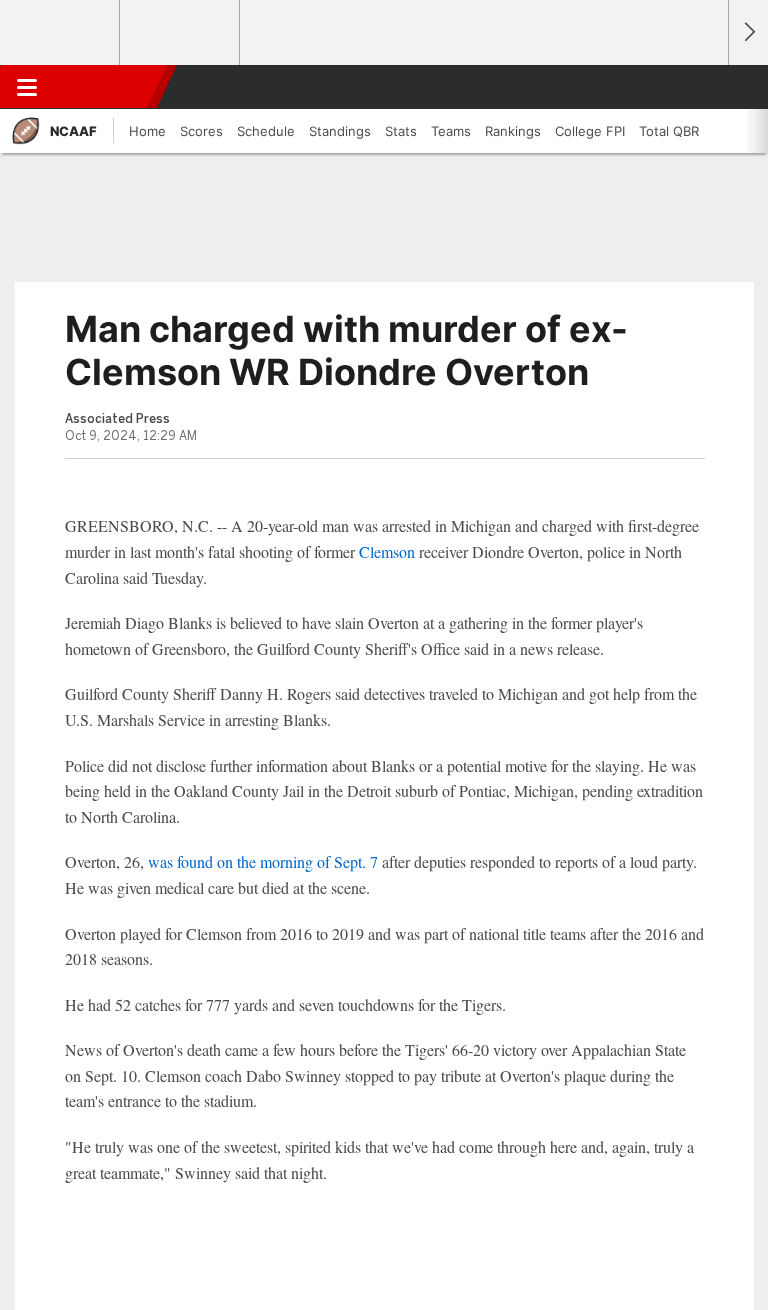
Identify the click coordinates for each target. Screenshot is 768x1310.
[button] (702, 87)
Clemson (387, 551)
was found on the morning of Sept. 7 (263, 861)
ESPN (107, 87)
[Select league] (61, 33)
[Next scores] (748, 32)
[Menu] (27, 87)
